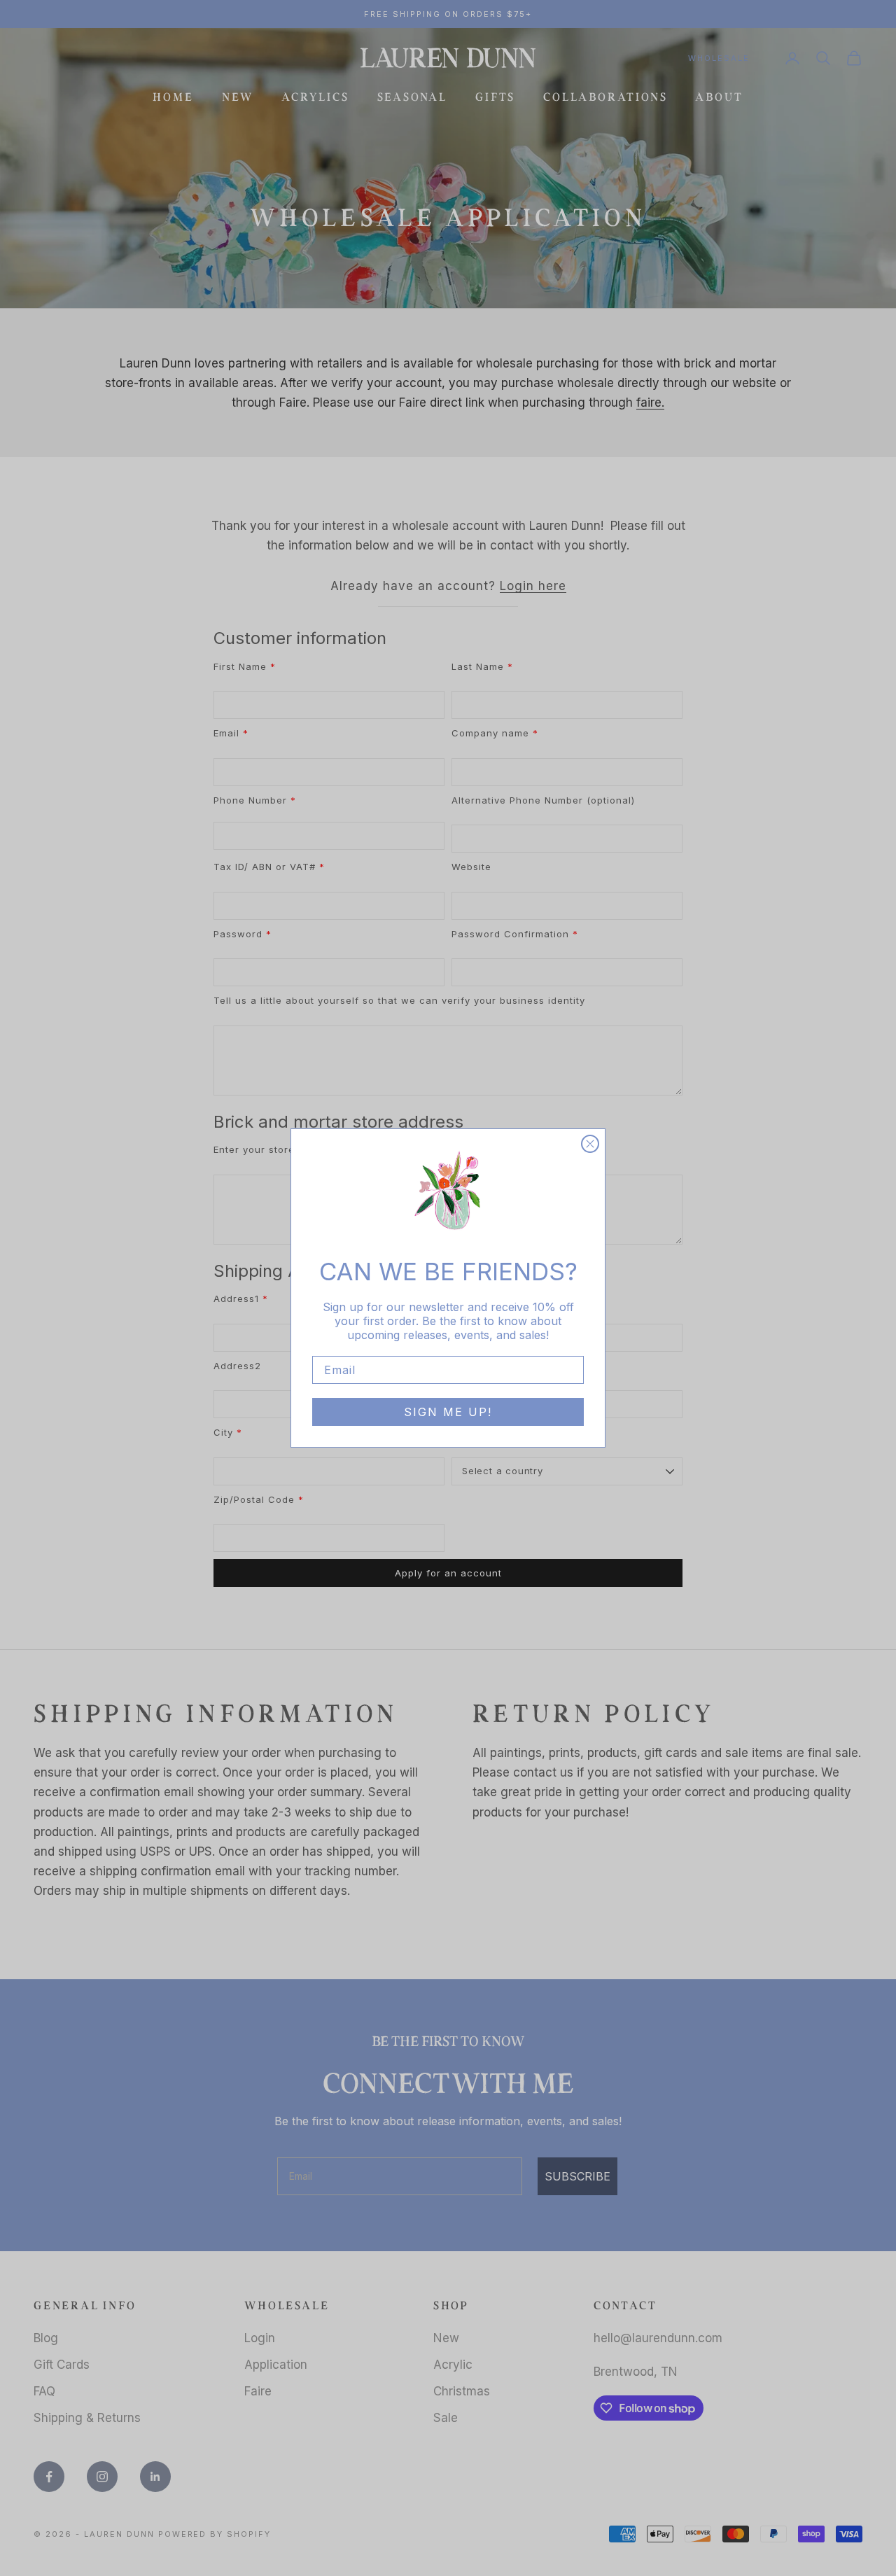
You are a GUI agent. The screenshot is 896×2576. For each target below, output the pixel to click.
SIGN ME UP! (448, 1412)
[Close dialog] (590, 1144)
